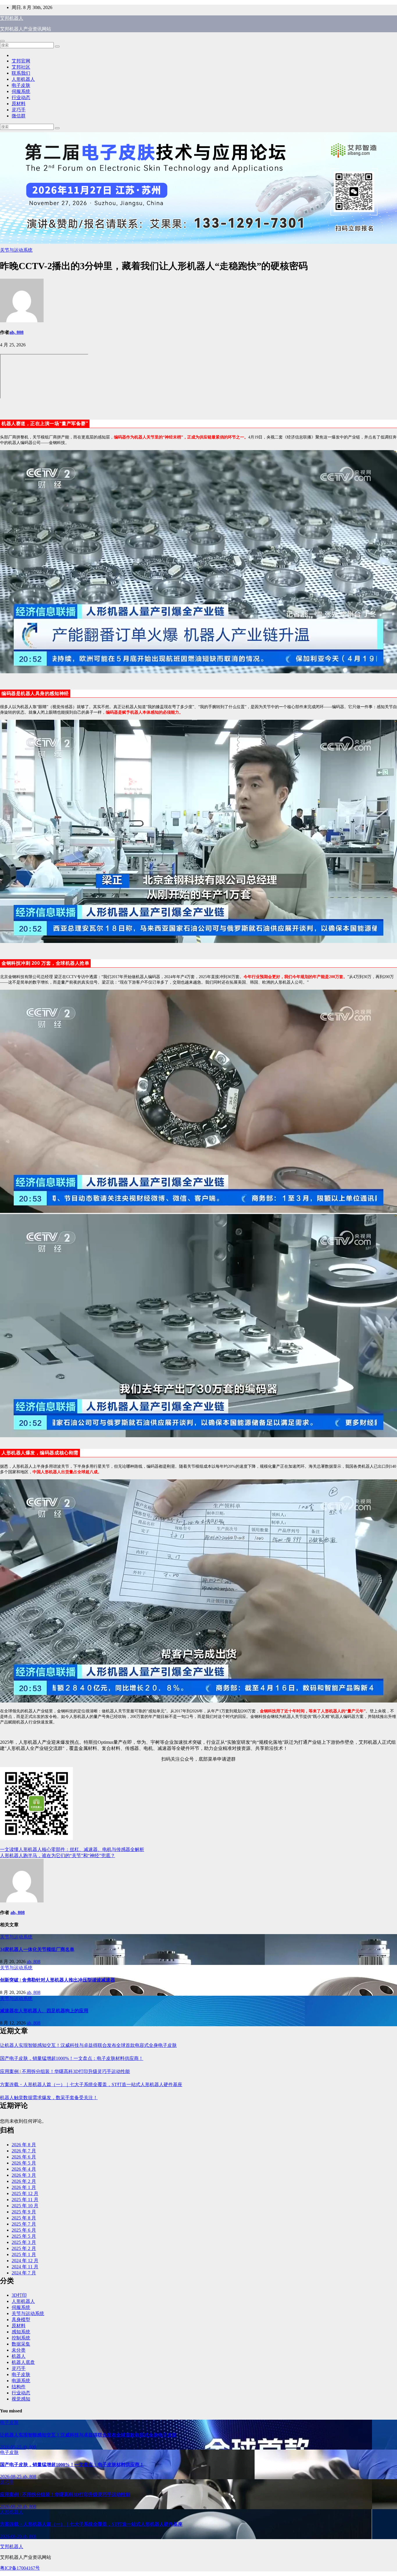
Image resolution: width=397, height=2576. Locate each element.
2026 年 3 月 (24, 2175)
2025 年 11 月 (25, 2200)
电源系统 (21, 2381)
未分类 (19, 2350)
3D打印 (19, 2295)
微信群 (19, 116)
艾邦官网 (21, 61)
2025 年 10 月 (25, 2206)
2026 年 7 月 (24, 2151)
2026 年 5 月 (24, 2163)
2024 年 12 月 (25, 2261)
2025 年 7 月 (24, 2224)
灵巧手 (19, 110)
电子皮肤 (21, 85)
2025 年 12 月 (25, 2193)
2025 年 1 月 (24, 2254)
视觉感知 (21, 2399)
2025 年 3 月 (24, 2242)
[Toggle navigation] (2, 41)
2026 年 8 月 (24, 2145)
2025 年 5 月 (24, 2236)
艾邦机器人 (12, 18)
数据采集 (21, 2344)
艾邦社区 (21, 67)
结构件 (19, 2387)
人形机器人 (23, 79)
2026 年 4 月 (24, 2169)
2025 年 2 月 (24, 2248)
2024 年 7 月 (24, 2273)
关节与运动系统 (16, 250)
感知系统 (21, 2332)
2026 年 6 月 (24, 2157)
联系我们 (21, 73)
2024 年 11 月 (25, 2267)
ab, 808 (16, 332)
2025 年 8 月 (24, 2218)
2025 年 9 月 (24, 2212)
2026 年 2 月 (24, 2181)
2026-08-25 (11, 2447)
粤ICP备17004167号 (20, 2568)
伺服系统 (21, 91)
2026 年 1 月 (24, 2187)
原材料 (19, 104)
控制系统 (21, 2338)
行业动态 (21, 97)
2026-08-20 (11, 2506)
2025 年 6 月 (24, 2230)
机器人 (19, 2356)
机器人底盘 (23, 2362)
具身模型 (21, 2320)
